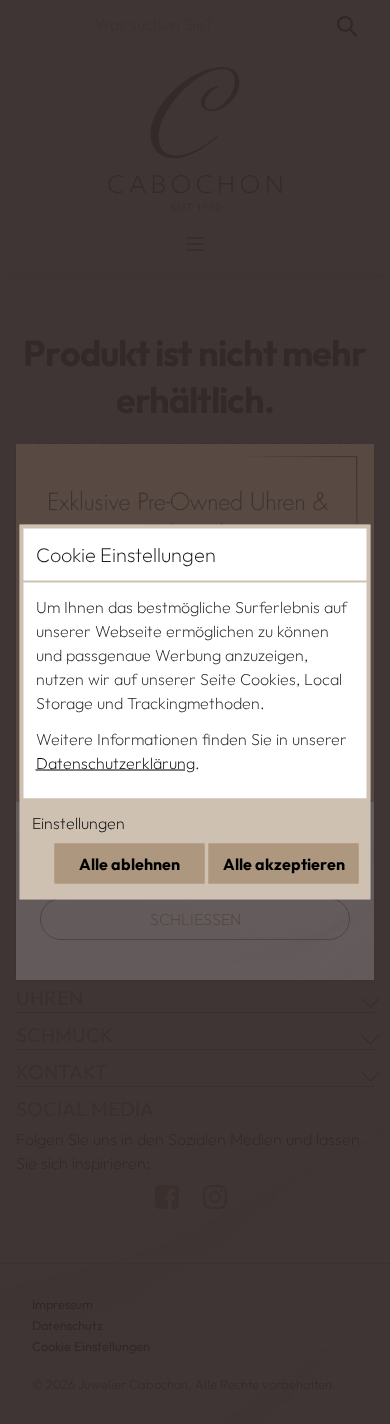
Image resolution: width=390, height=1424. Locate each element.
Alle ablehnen (129, 864)
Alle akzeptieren (284, 864)
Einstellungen (78, 823)
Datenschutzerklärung (115, 763)
